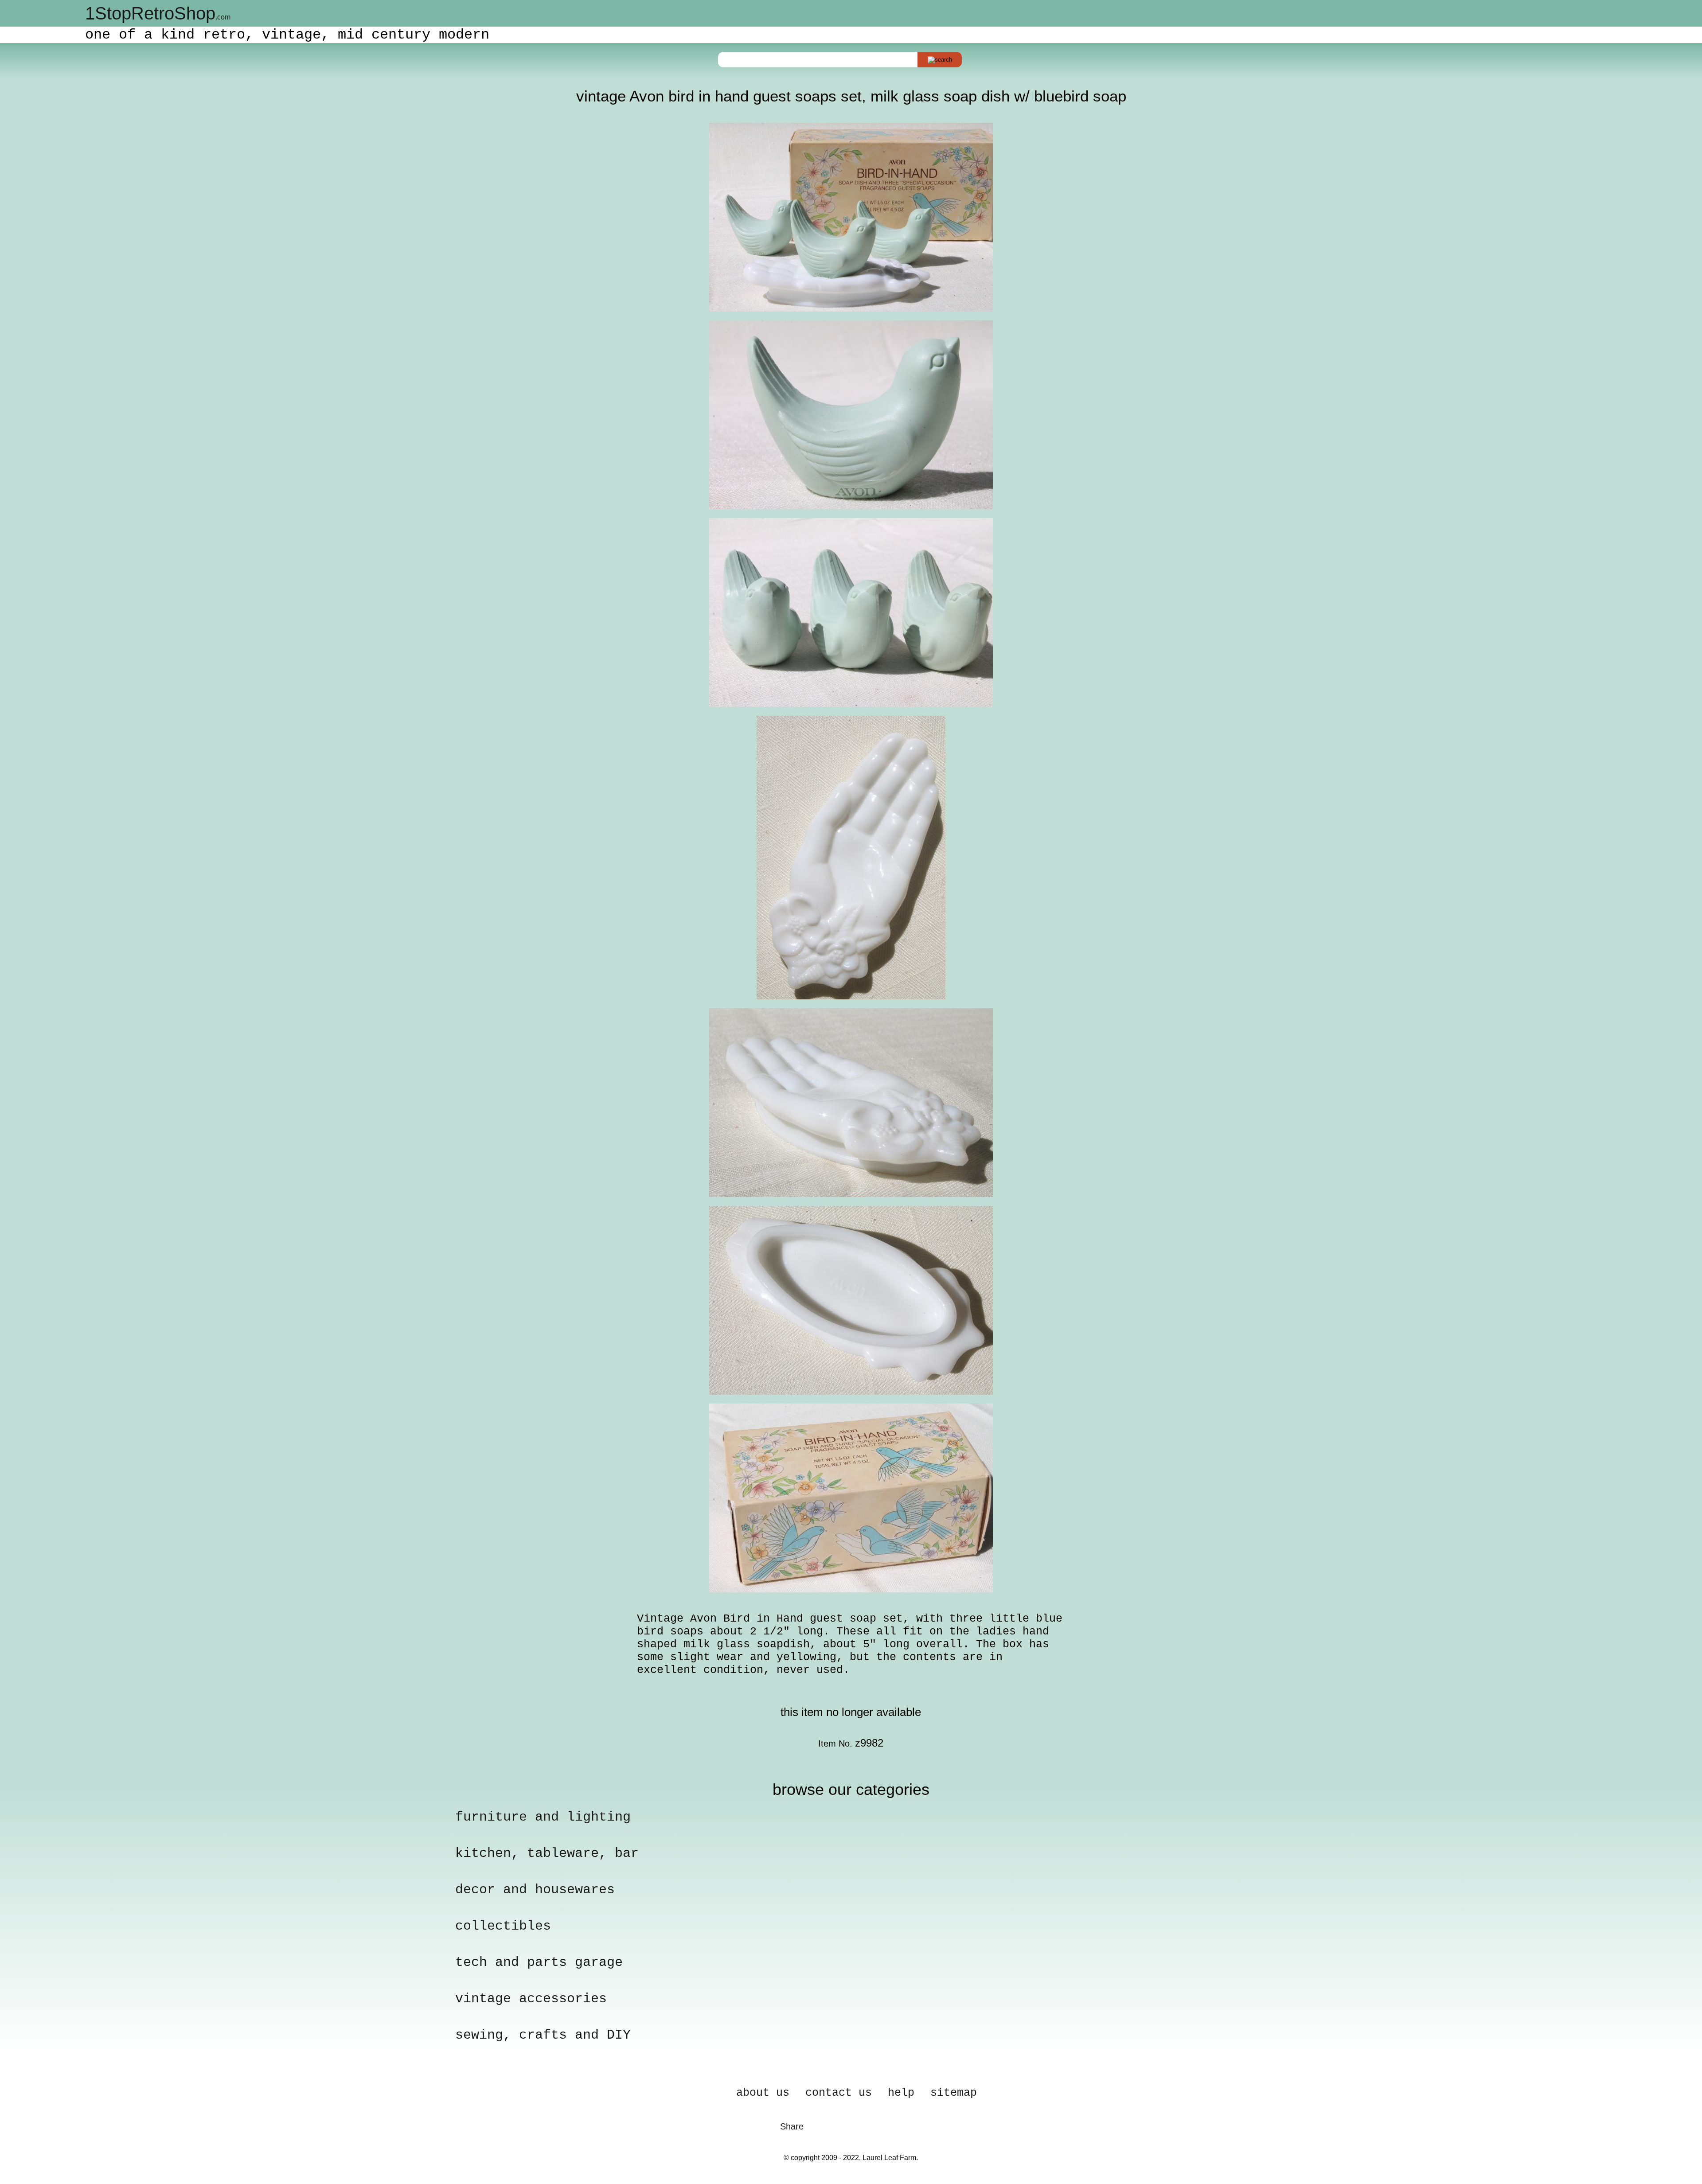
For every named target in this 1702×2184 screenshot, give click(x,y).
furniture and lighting (543, 1817)
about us (763, 2093)
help (901, 2093)
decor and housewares (535, 1890)
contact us (839, 2093)
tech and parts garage (539, 1962)
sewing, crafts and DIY (543, 2035)
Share (792, 2126)
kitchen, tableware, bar (547, 1853)
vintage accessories (531, 1999)
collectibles (503, 1926)
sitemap (954, 2093)
